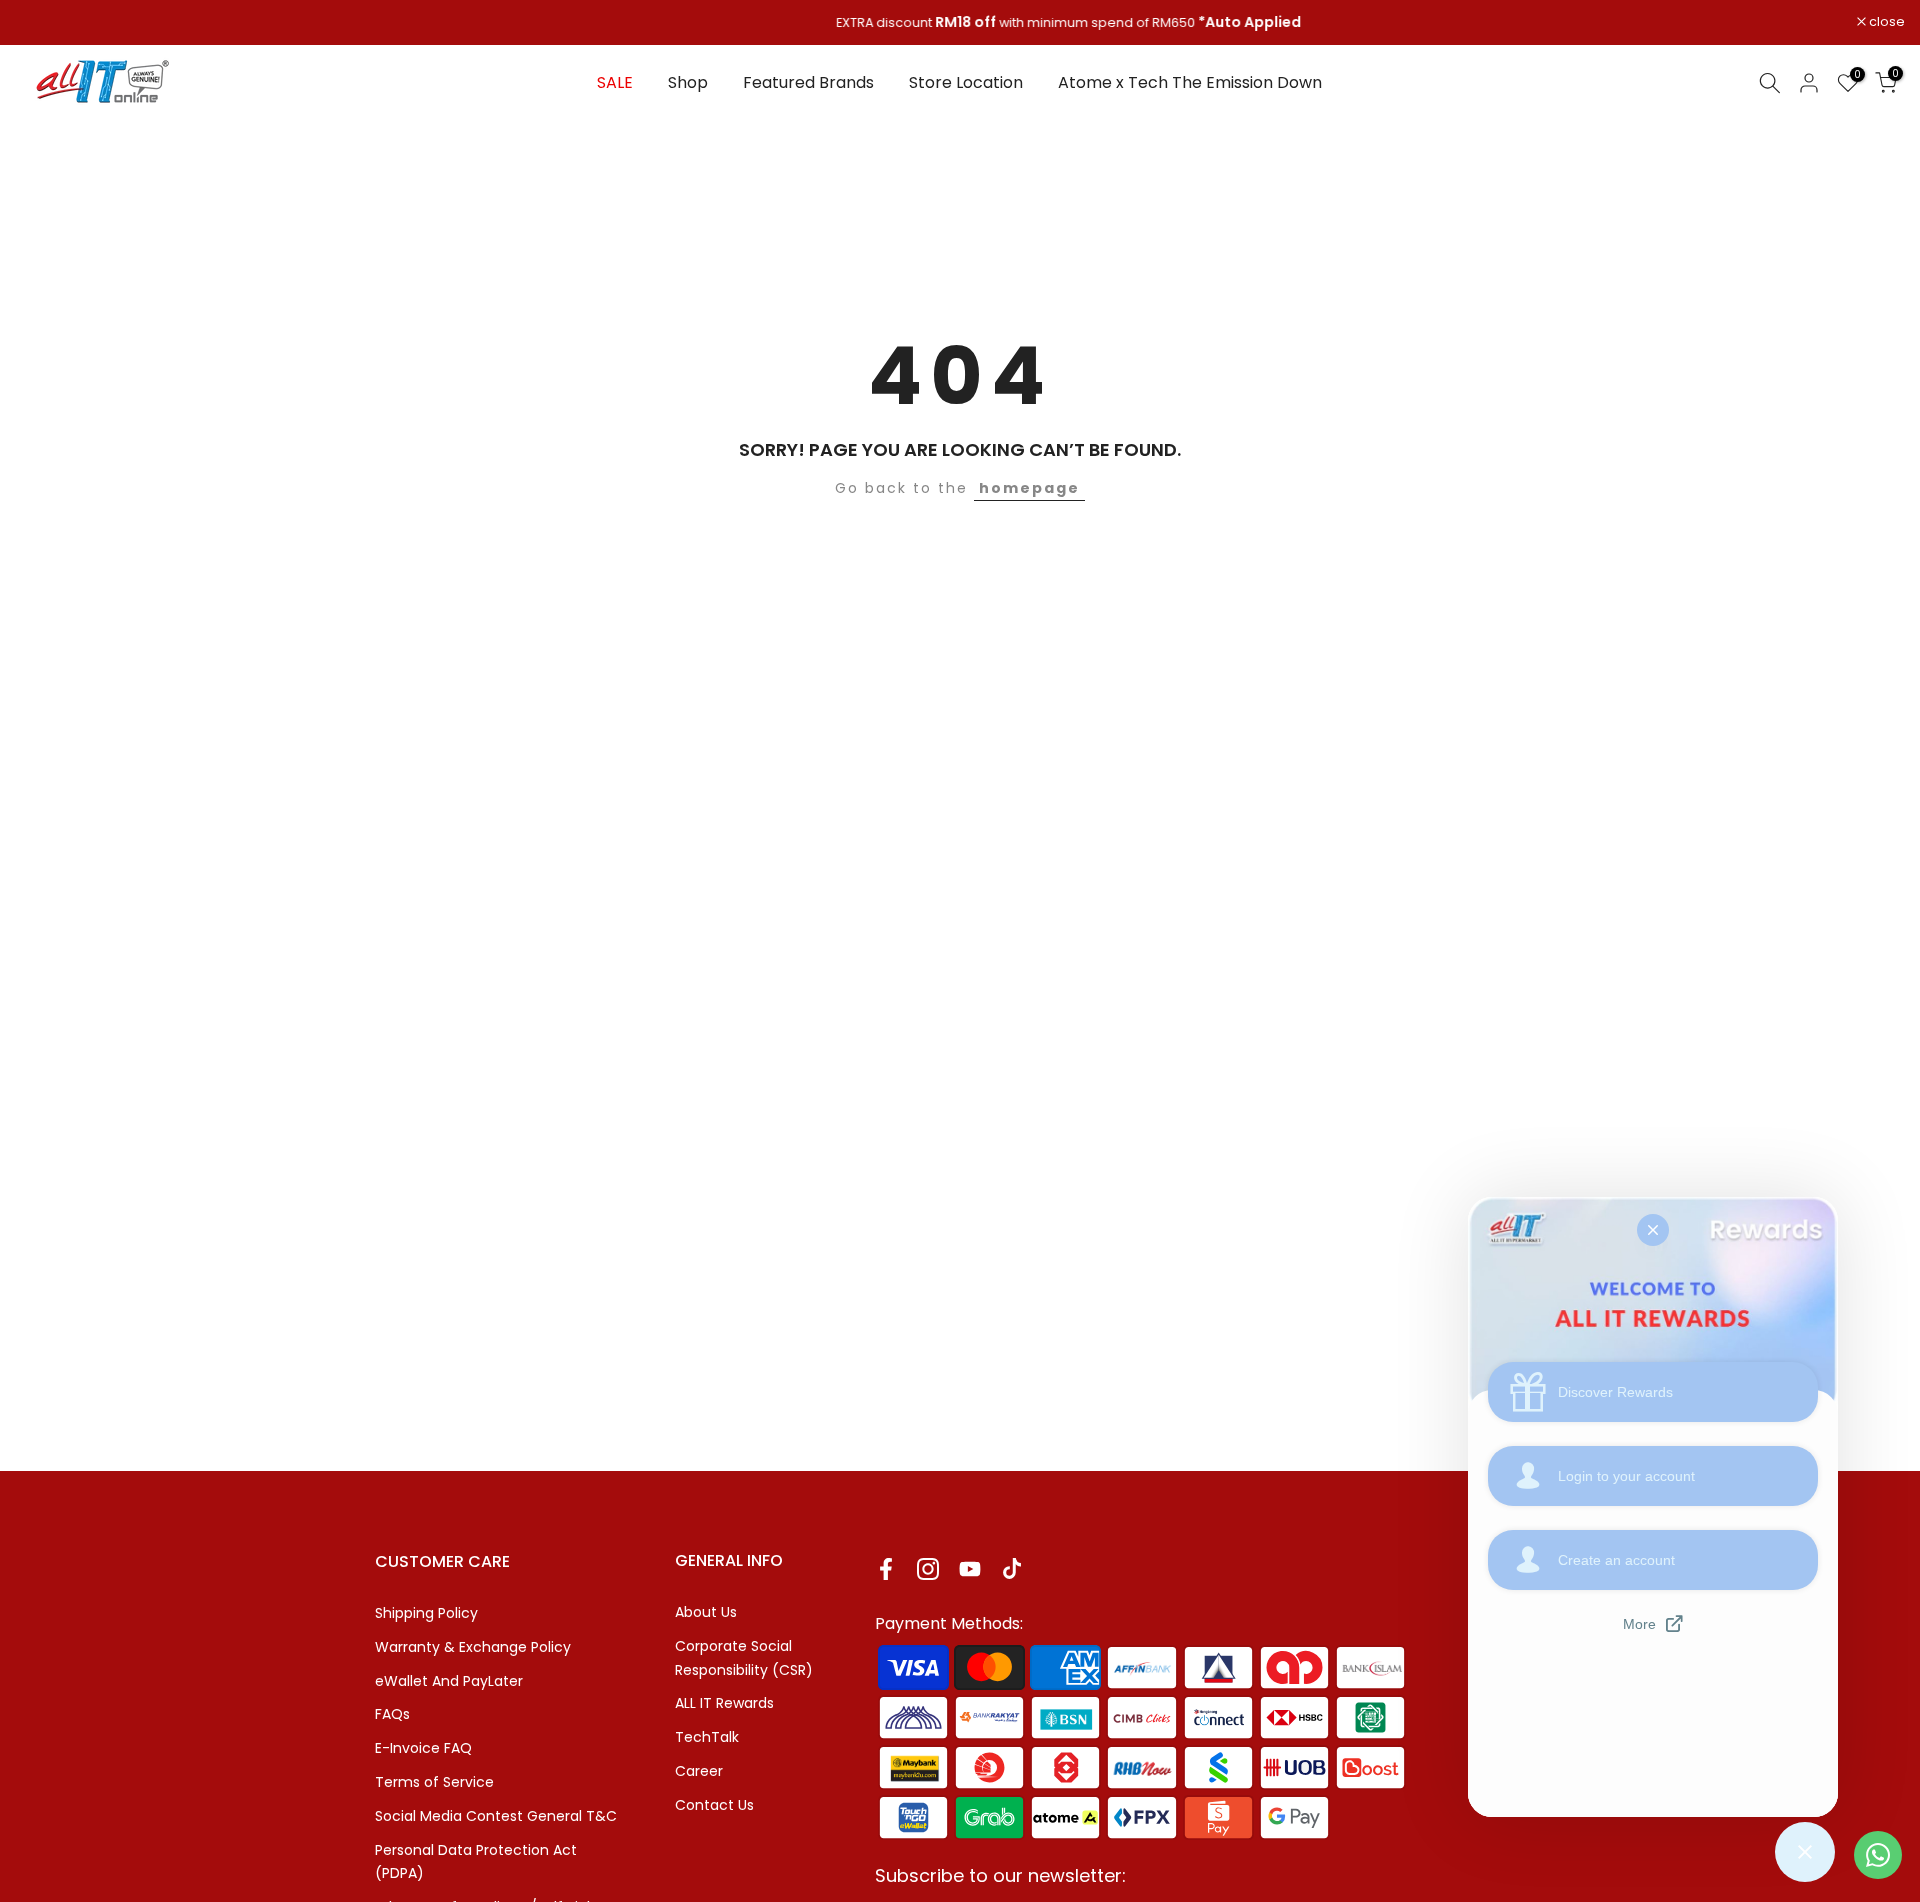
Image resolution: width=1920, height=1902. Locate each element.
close (43, 22)
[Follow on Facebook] (886, 1568)
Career (699, 1771)
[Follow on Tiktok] (1012, 1568)
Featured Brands (808, 82)
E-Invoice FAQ (423, 1748)
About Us (706, 1612)
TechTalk (707, 1737)
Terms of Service (434, 1782)
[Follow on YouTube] (970, 1568)
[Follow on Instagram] (928, 1568)
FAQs (392, 1714)
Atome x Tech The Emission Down (1190, 82)
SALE (615, 82)
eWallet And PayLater (449, 1681)
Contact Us (714, 1805)
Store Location (966, 82)
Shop (688, 82)
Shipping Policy (426, 1613)
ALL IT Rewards (724, 1703)
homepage (1029, 488)
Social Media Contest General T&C (496, 1816)
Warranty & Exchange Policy (473, 1647)
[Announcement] (960, 23)
